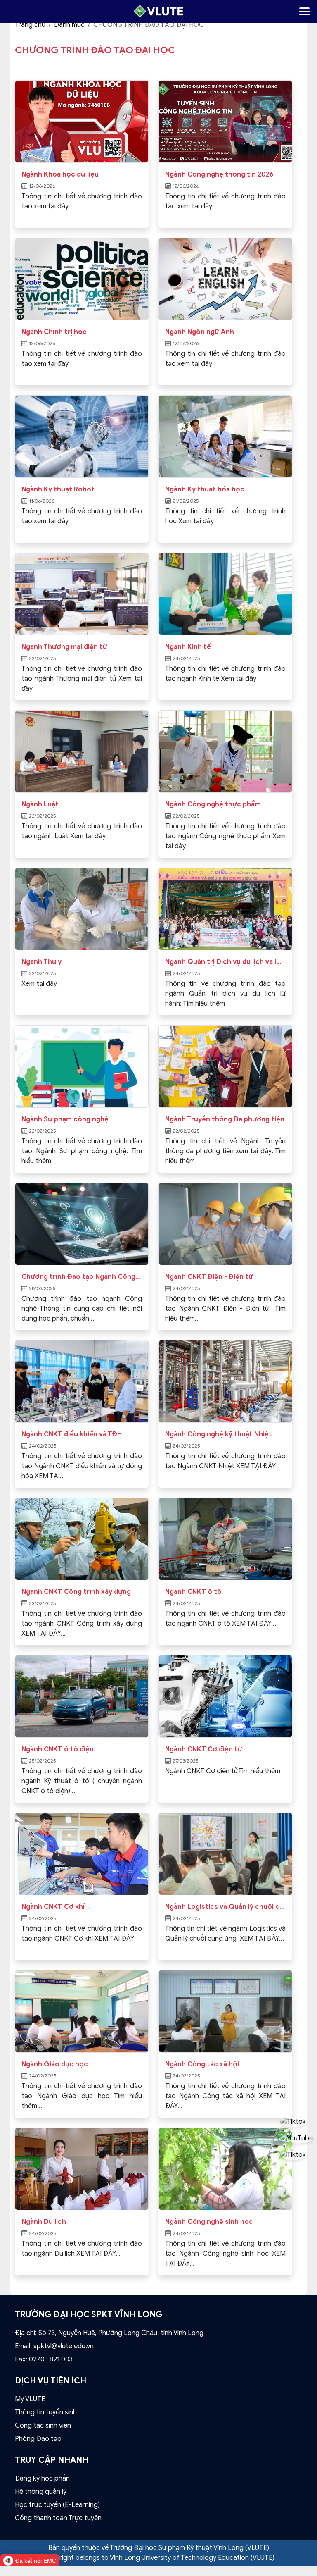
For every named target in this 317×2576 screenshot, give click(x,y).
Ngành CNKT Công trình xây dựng (76, 1592)
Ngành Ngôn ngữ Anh (200, 332)
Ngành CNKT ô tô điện (58, 1749)
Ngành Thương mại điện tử (64, 647)
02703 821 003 (51, 2359)
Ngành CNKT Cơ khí (53, 1907)
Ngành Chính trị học (54, 332)
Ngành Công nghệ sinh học (209, 2222)
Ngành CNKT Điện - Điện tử (209, 1277)
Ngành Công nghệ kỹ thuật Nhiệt (219, 1434)
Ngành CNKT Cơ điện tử (204, 1749)
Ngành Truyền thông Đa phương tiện (225, 1119)
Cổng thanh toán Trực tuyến (58, 2518)
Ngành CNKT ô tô (193, 1592)
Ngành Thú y (41, 962)
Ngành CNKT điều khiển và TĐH (72, 1434)
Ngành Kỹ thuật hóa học (205, 489)
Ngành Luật (40, 804)
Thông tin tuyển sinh (46, 2412)
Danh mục (69, 25)
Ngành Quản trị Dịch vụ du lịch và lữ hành (225, 962)
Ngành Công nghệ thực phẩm (213, 804)
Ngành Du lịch (44, 2222)
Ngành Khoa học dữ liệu (60, 174)
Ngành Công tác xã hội (202, 2064)
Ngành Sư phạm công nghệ (65, 1119)
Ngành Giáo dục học (55, 2064)
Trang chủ (30, 25)
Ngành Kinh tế (188, 647)
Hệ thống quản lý (41, 2492)
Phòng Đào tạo (38, 2439)
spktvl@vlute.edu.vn (64, 2346)
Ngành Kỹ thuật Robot (58, 489)
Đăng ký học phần (42, 2478)
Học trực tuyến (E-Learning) (57, 2505)
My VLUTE (30, 2399)
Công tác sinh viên (43, 2426)
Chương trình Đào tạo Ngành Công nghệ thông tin (82, 1277)
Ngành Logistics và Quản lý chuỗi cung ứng (225, 1907)
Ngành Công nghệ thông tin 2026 (219, 174)
